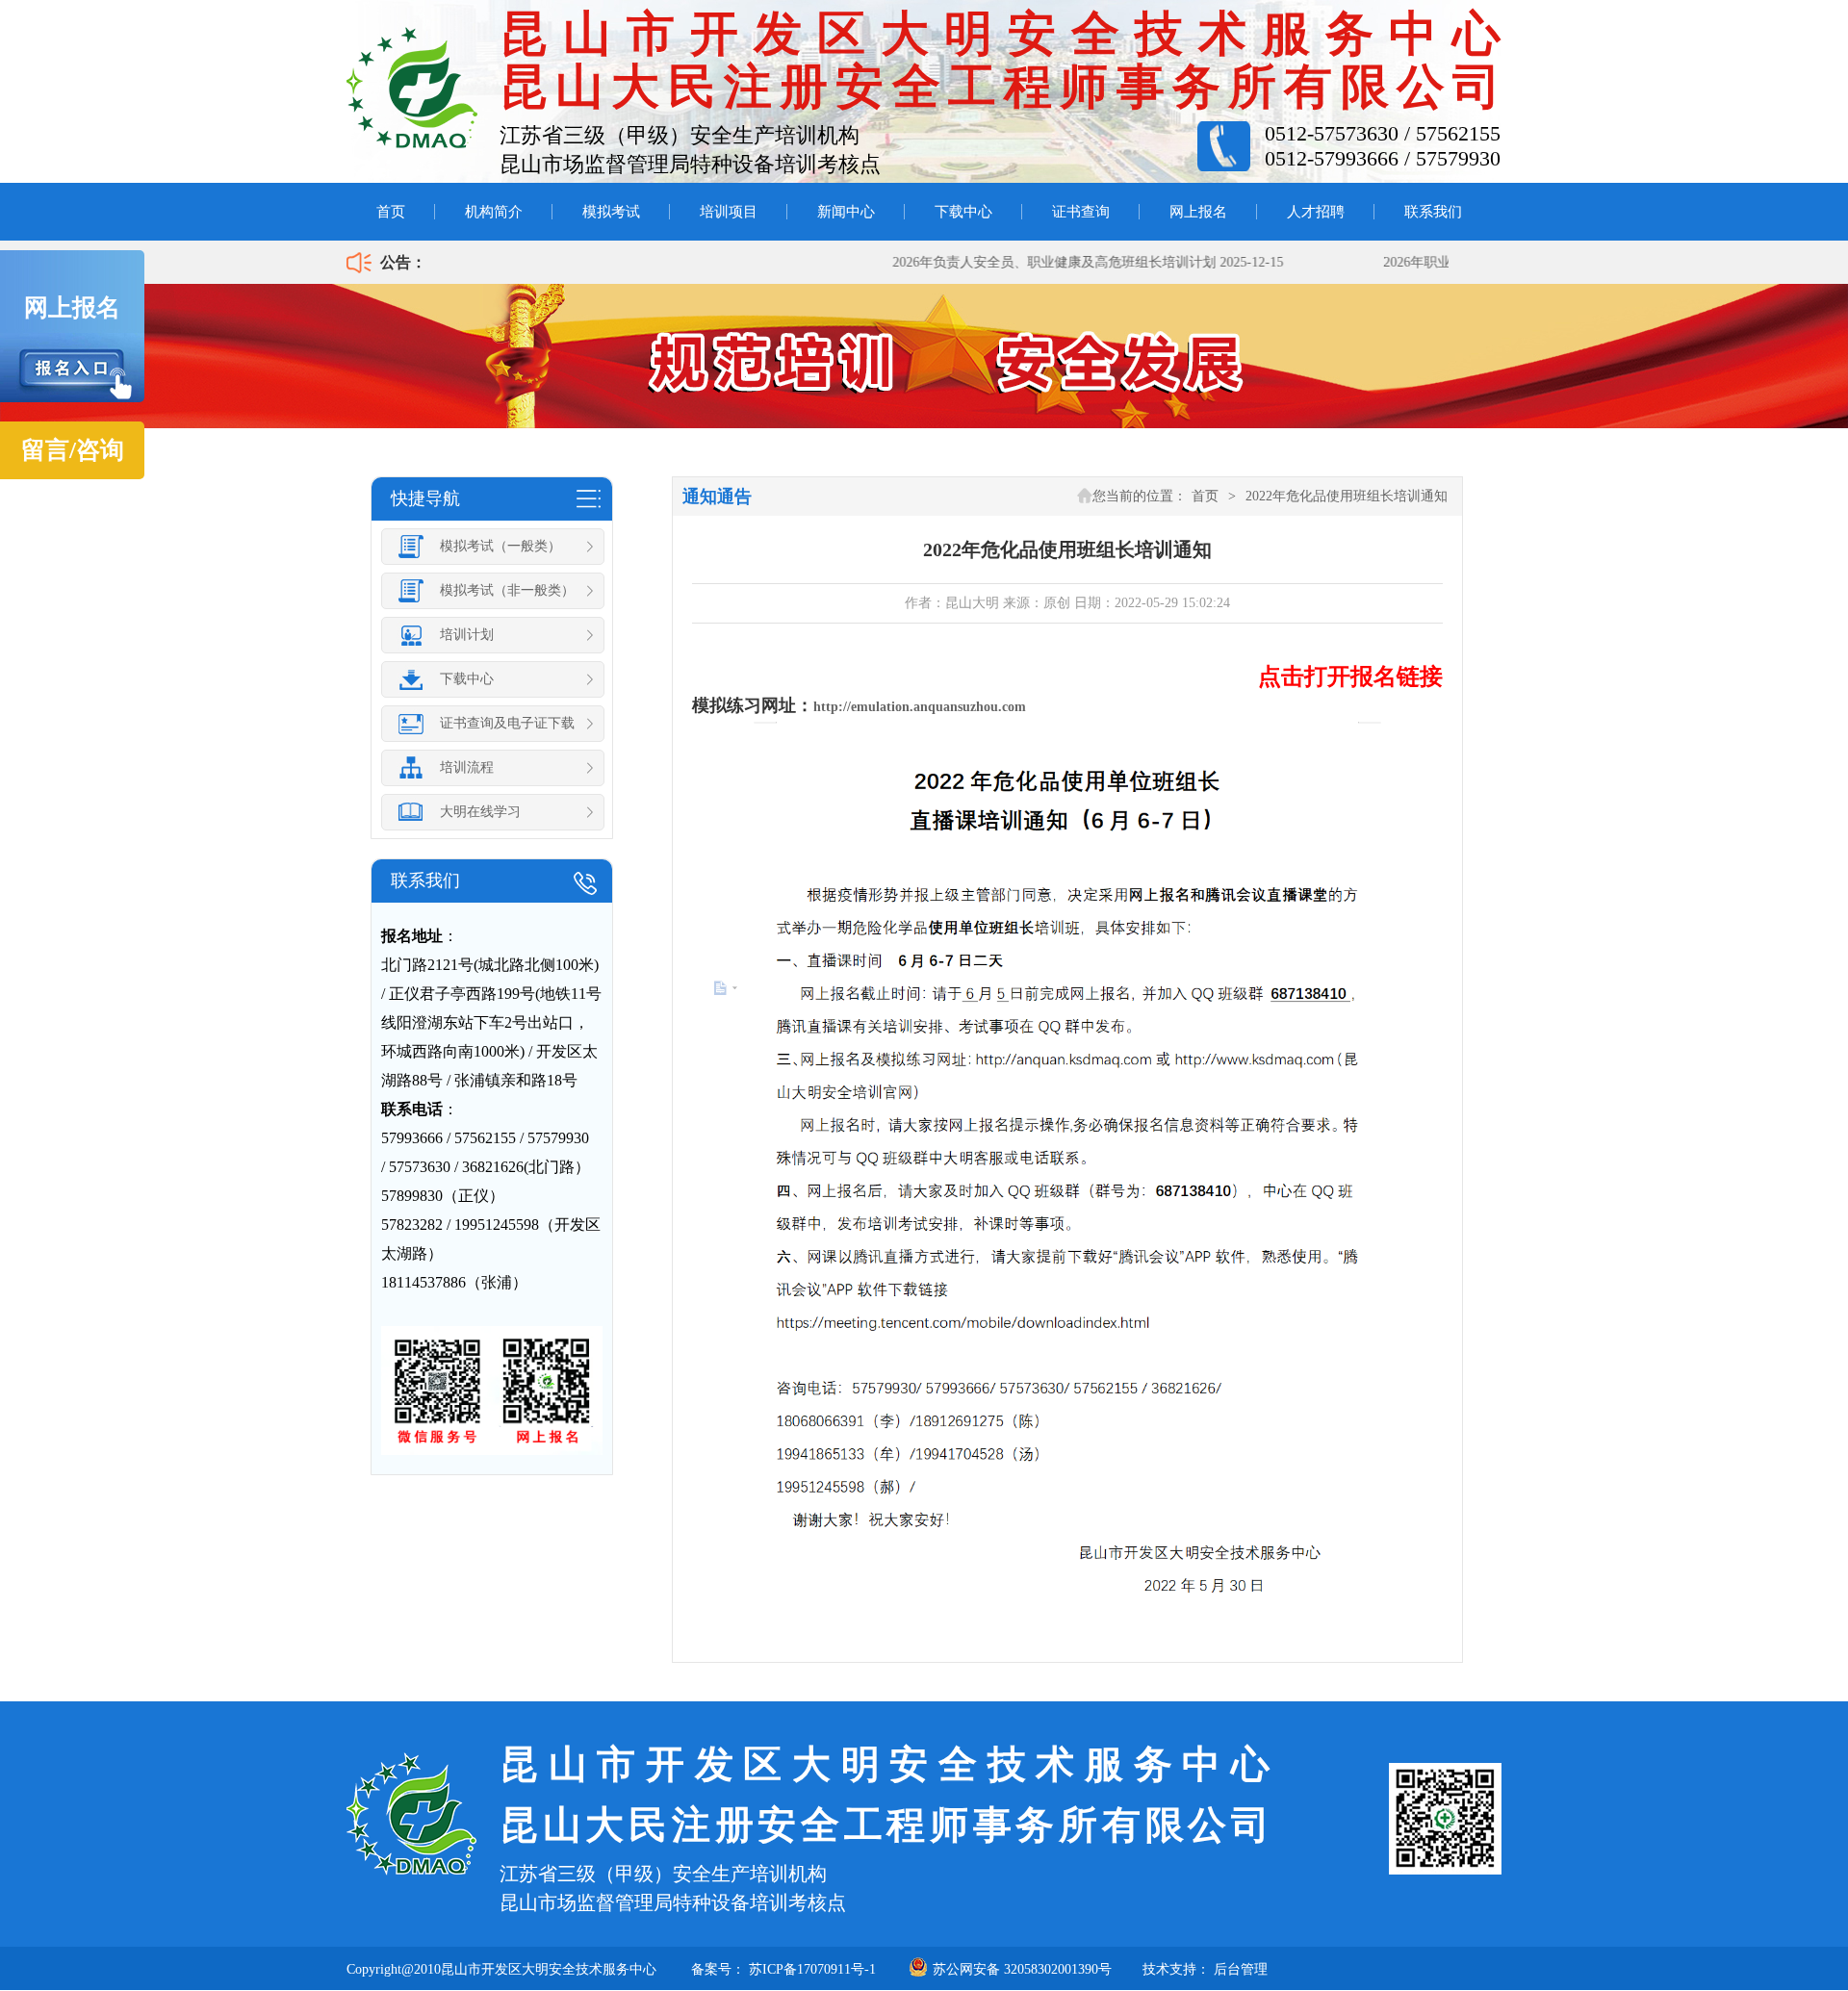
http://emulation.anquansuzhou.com (920, 707)
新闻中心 (846, 212)
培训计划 (467, 635)
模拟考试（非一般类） (507, 590)
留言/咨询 (73, 450)
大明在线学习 (480, 812)
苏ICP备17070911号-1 (812, 1969)
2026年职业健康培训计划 (1430, 262)
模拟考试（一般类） (500, 546)
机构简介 (494, 212)
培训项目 (729, 212)
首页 (391, 212)
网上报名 (1198, 212)
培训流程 (467, 767)
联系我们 (1433, 212)
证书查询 (1081, 212)
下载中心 (963, 212)
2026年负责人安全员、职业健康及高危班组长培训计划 (1027, 262)
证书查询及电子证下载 (507, 723)
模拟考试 (611, 212)
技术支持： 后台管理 (1205, 1969)
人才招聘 (1316, 212)
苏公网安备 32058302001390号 (1022, 1969)
